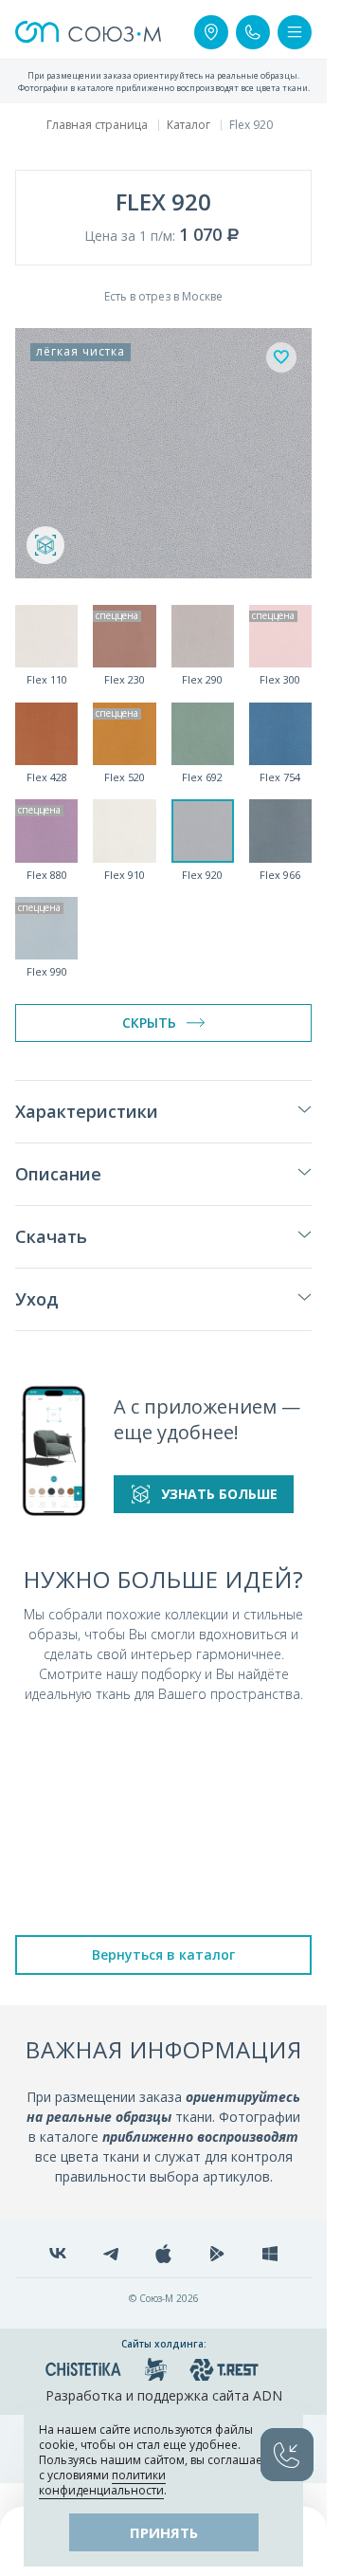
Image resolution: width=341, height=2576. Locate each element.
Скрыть (149, 1023)
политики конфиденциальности (102, 2483)
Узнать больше (219, 1494)
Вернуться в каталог (163, 1955)
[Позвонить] (253, 32)
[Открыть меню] (295, 32)
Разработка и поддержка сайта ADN (164, 2395)
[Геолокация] (211, 32)
